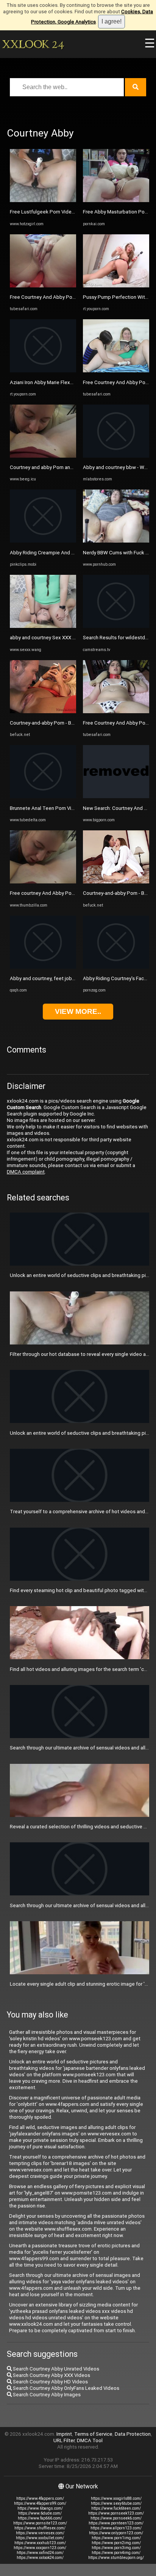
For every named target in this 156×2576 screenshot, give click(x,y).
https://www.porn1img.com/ (116, 2538)
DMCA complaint (26, 1172)
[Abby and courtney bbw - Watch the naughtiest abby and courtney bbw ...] (116, 456)
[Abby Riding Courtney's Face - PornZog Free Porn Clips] (116, 967)
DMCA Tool (90, 2440)
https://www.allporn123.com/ (116, 2528)
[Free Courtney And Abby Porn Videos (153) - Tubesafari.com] (43, 286)
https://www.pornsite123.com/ (40, 2523)
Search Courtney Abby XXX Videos (51, 2375)
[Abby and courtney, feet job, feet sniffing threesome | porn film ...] (43, 967)
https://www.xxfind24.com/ (40, 2553)
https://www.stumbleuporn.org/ (116, 2558)
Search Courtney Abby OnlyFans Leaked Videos (66, 2388)
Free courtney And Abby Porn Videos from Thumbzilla (70, 893)
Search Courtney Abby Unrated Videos (55, 2369)
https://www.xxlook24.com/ (40, 2558)
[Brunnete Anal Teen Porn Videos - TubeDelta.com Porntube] (43, 796)
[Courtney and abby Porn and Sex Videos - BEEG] (43, 456)
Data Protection (133, 2434)
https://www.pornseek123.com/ (116, 2513)
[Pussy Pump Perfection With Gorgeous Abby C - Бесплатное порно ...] (116, 286)
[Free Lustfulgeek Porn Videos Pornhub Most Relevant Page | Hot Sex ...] (43, 200)
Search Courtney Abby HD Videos (50, 2382)
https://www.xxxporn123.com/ (40, 2548)
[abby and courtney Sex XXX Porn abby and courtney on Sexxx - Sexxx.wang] (43, 626)
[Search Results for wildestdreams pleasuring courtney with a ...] (116, 626)
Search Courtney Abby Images (46, 2395)
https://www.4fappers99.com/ (40, 2503)
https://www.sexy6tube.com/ (116, 2503)
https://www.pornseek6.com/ (116, 2518)
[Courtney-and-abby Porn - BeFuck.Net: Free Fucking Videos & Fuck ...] (43, 711)
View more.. (78, 1011)
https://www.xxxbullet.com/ (40, 2538)
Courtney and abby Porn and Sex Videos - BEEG (63, 467)
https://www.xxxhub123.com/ (40, 2543)
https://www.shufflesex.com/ (40, 2528)
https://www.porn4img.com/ (116, 2553)
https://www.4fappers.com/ (40, 2498)
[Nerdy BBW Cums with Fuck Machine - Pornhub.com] (116, 541)
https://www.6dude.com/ (40, 2513)
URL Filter (64, 2440)
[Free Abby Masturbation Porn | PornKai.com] (116, 200)
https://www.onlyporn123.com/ (116, 2533)
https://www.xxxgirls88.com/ (116, 2498)
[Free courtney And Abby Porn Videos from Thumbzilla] (43, 882)
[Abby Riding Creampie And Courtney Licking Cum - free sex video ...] (43, 541)
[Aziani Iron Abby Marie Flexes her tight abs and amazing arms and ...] (43, 371)
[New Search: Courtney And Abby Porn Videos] (116, 796)
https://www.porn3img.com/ (116, 2548)
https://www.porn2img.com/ (116, 2543)
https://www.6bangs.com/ (40, 2508)
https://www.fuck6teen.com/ (116, 2508)
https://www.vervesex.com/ (40, 2533)
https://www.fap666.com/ (40, 2518)
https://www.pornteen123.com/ (116, 2523)
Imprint (64, 2434)
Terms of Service (93, 2434)
